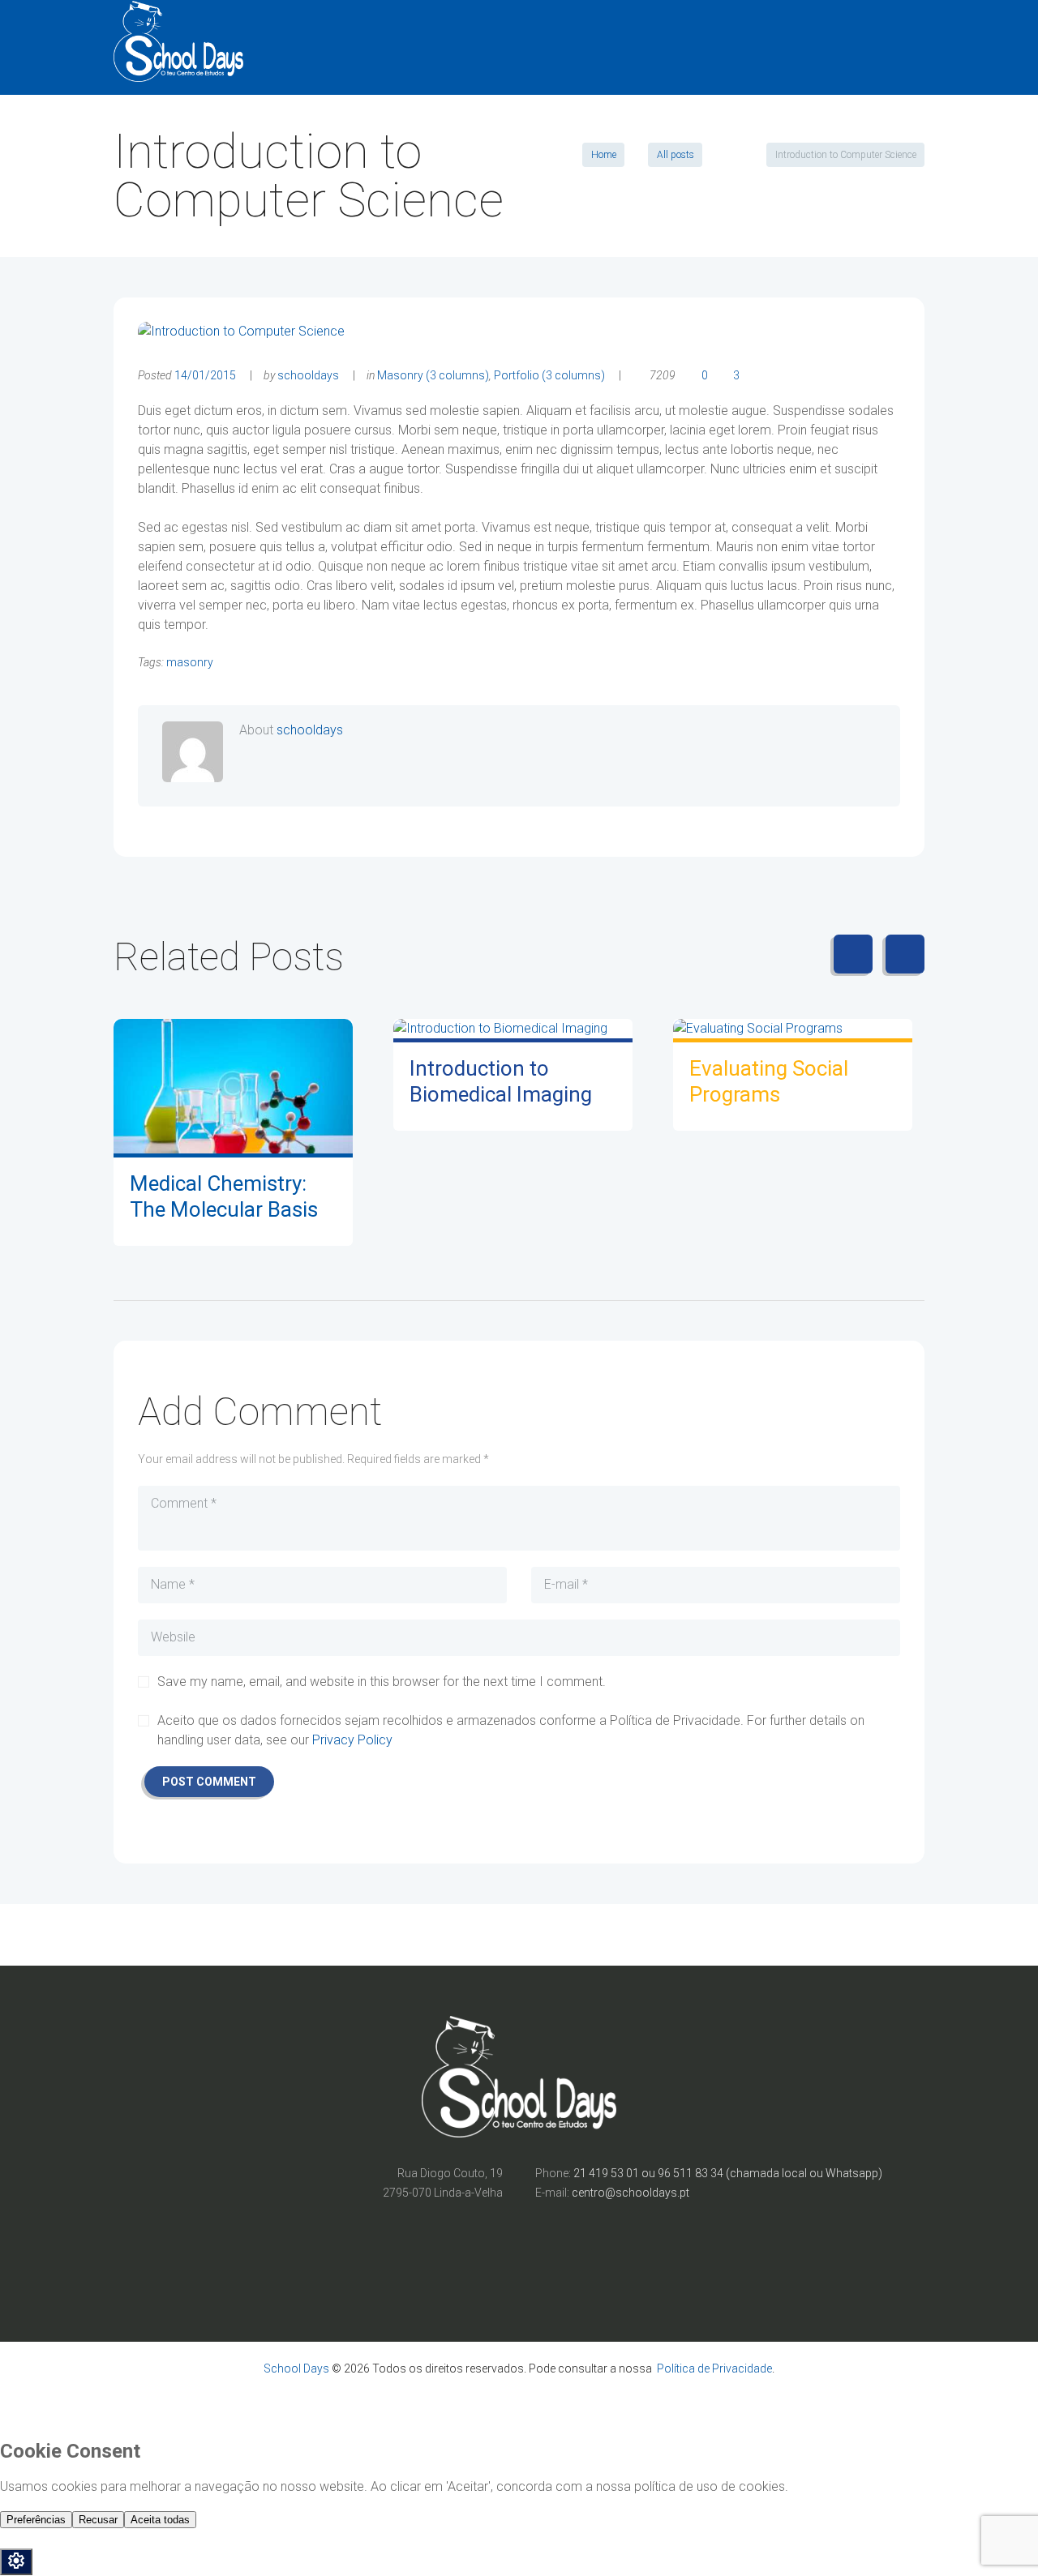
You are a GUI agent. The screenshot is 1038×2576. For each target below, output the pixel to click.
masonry (190, 662)
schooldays (308, 375)
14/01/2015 (205, 375)
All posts (676, 155)
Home (604, 155)
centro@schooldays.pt (631, 2193)
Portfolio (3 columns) (549, 375)
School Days (296, 2368)
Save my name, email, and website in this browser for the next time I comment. (382, 1682)
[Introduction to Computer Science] (241, 332)
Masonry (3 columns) (433, 375)
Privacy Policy (352, 1740)
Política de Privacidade (714, 2368)
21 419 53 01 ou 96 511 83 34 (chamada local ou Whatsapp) (728, 2173)
